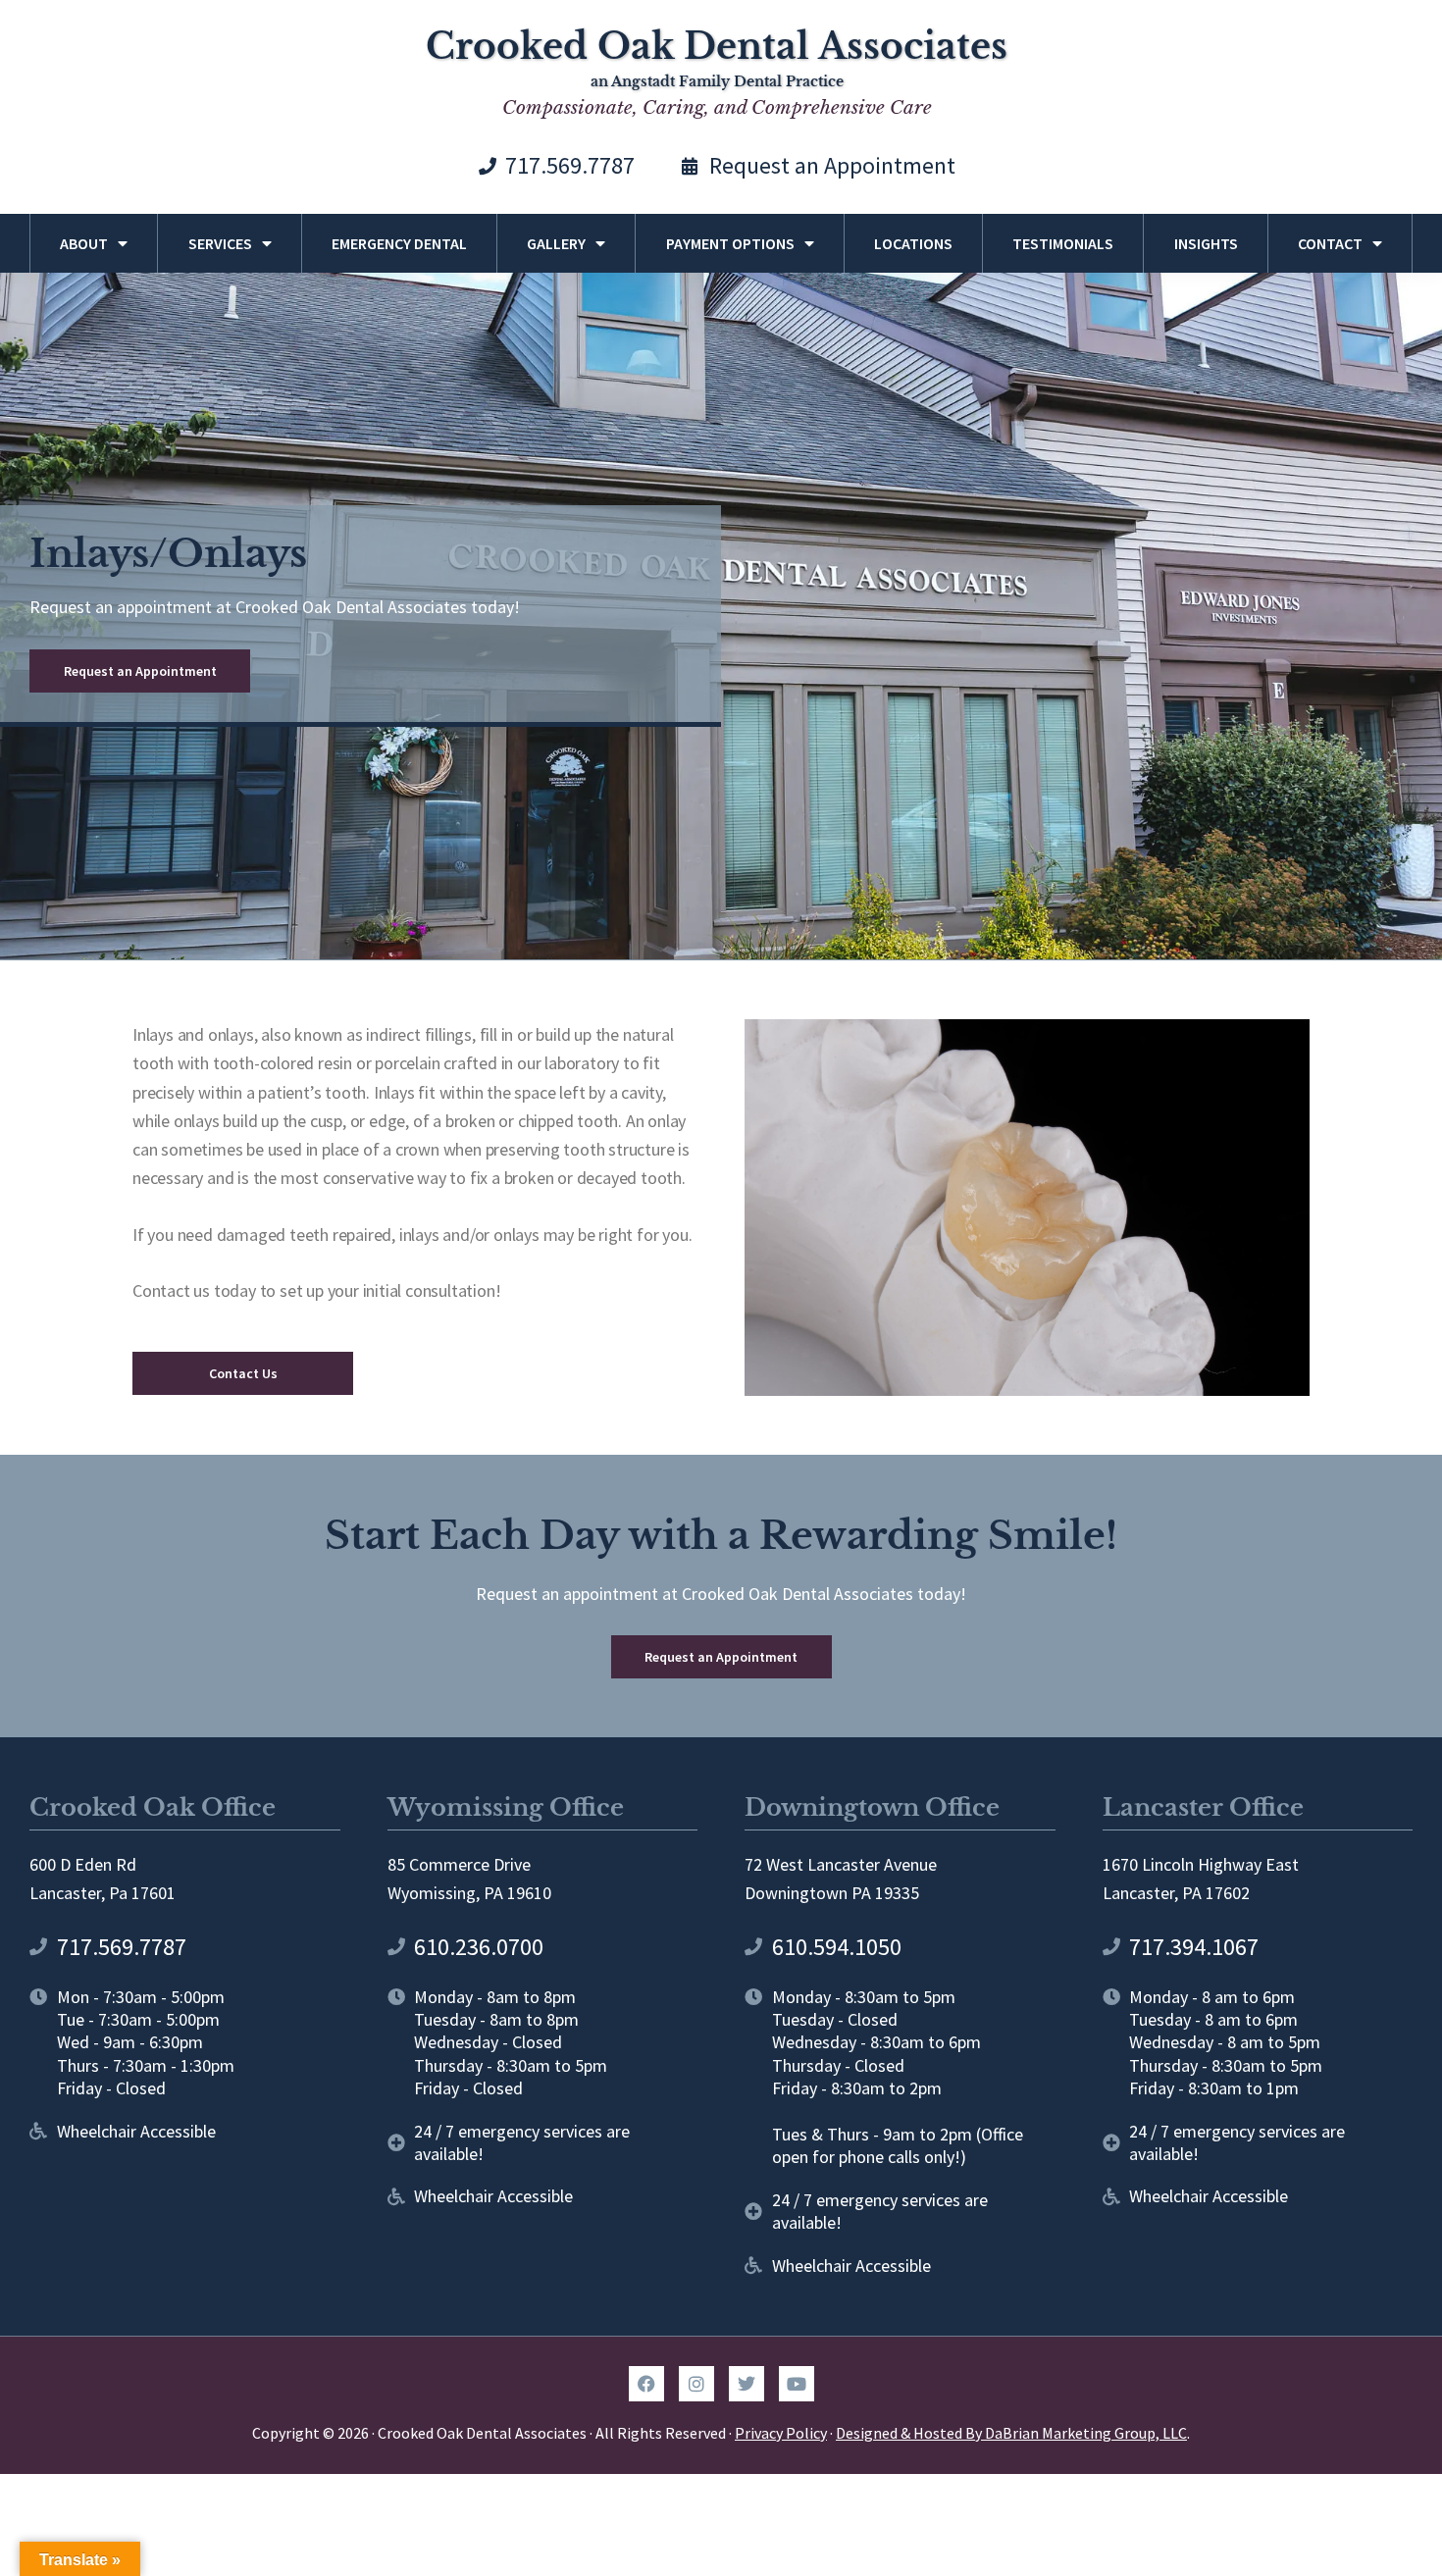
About (84, 243)
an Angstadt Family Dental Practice (717, 81)
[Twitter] (747, 2384)
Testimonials (1063, 243)
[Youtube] (797, 2384)
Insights (1206, 243)
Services (220, 243)
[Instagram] (696, 2384)
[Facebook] (646, 2384)
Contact (1330, 243)
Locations (913, 243)
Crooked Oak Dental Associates (717, 47)
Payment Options (730, 243)
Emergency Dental (399, 243)
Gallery (556, 243)
